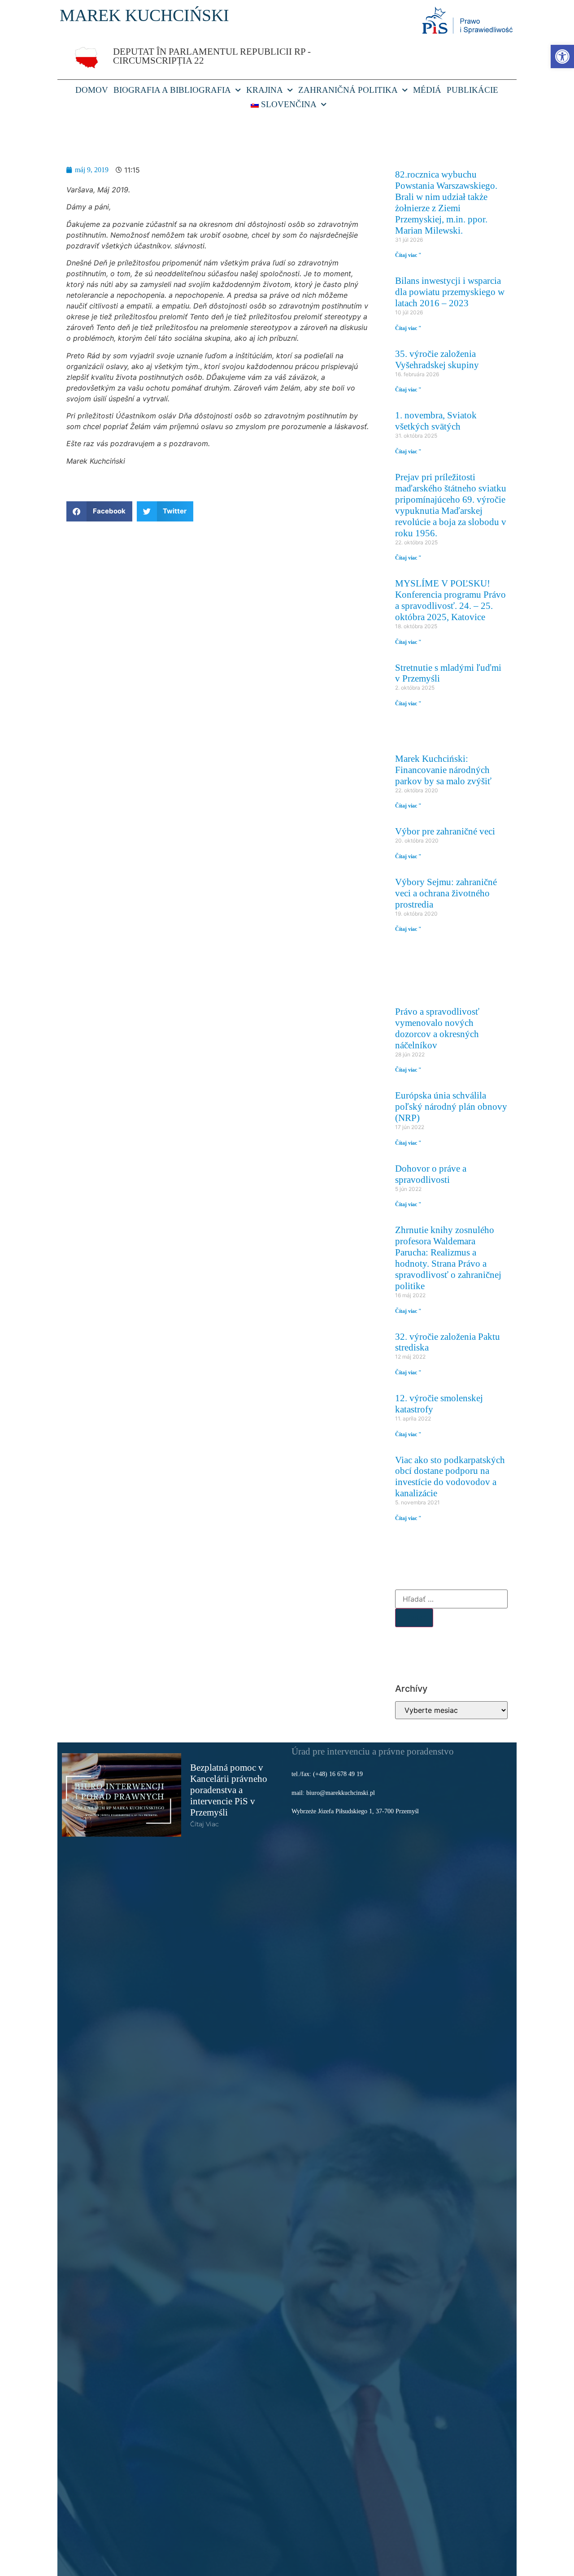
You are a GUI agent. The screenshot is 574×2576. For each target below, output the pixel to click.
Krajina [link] (265, 90)
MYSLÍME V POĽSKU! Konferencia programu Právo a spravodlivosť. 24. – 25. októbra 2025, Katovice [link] (450, 600)
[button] (99, 511)
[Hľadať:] (451, 1599)
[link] (562, 56)
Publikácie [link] (472, 90)
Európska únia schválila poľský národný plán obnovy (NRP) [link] (451, 1106)
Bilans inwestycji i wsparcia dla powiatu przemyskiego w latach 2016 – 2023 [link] (450, 292)
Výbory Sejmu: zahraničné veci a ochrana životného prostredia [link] (446, 893)
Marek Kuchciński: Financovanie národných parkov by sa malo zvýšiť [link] (443, 770)
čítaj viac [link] (204, 1824)
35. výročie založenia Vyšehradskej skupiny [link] (437, 359)
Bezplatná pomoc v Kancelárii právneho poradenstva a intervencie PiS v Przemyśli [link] (229, 1790)
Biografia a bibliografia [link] (172, 90)
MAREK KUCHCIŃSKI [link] (144, 15)
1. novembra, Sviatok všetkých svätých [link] (436, 421)
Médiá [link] (427, 90)
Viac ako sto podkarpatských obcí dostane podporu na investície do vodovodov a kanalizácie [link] (450, 1477)
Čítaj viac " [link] (408, 255)
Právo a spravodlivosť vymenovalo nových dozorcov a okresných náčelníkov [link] (437, 1028)
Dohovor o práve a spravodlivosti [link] (431, 1174)
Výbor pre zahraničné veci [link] (445, 831)
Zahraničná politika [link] (348, 90)
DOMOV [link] (92, 90)
